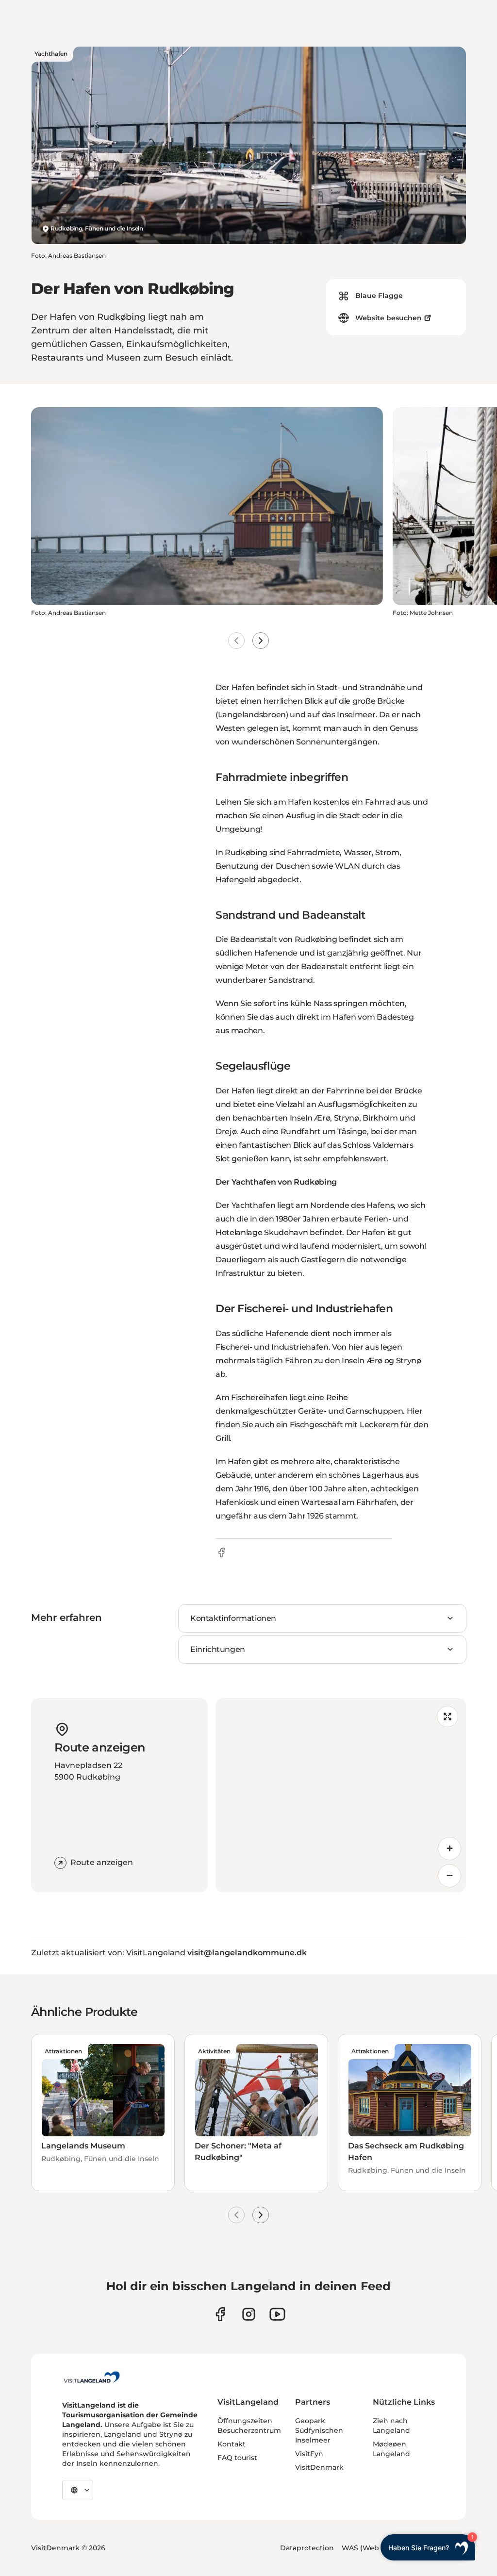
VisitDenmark (319, 2467)
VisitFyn (309, 2454)
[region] (341, 1795)
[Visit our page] (220, 2314)
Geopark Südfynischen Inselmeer (319, 2430)
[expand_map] (447, 1717)
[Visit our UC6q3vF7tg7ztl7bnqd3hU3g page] (277, 2314)
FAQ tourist (237, 2458)
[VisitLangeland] (92, 2377)
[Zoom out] (449, 1876)
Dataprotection (307, 2548)
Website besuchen (389, 318)
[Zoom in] (449, 1849)
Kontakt (232, 2444)
